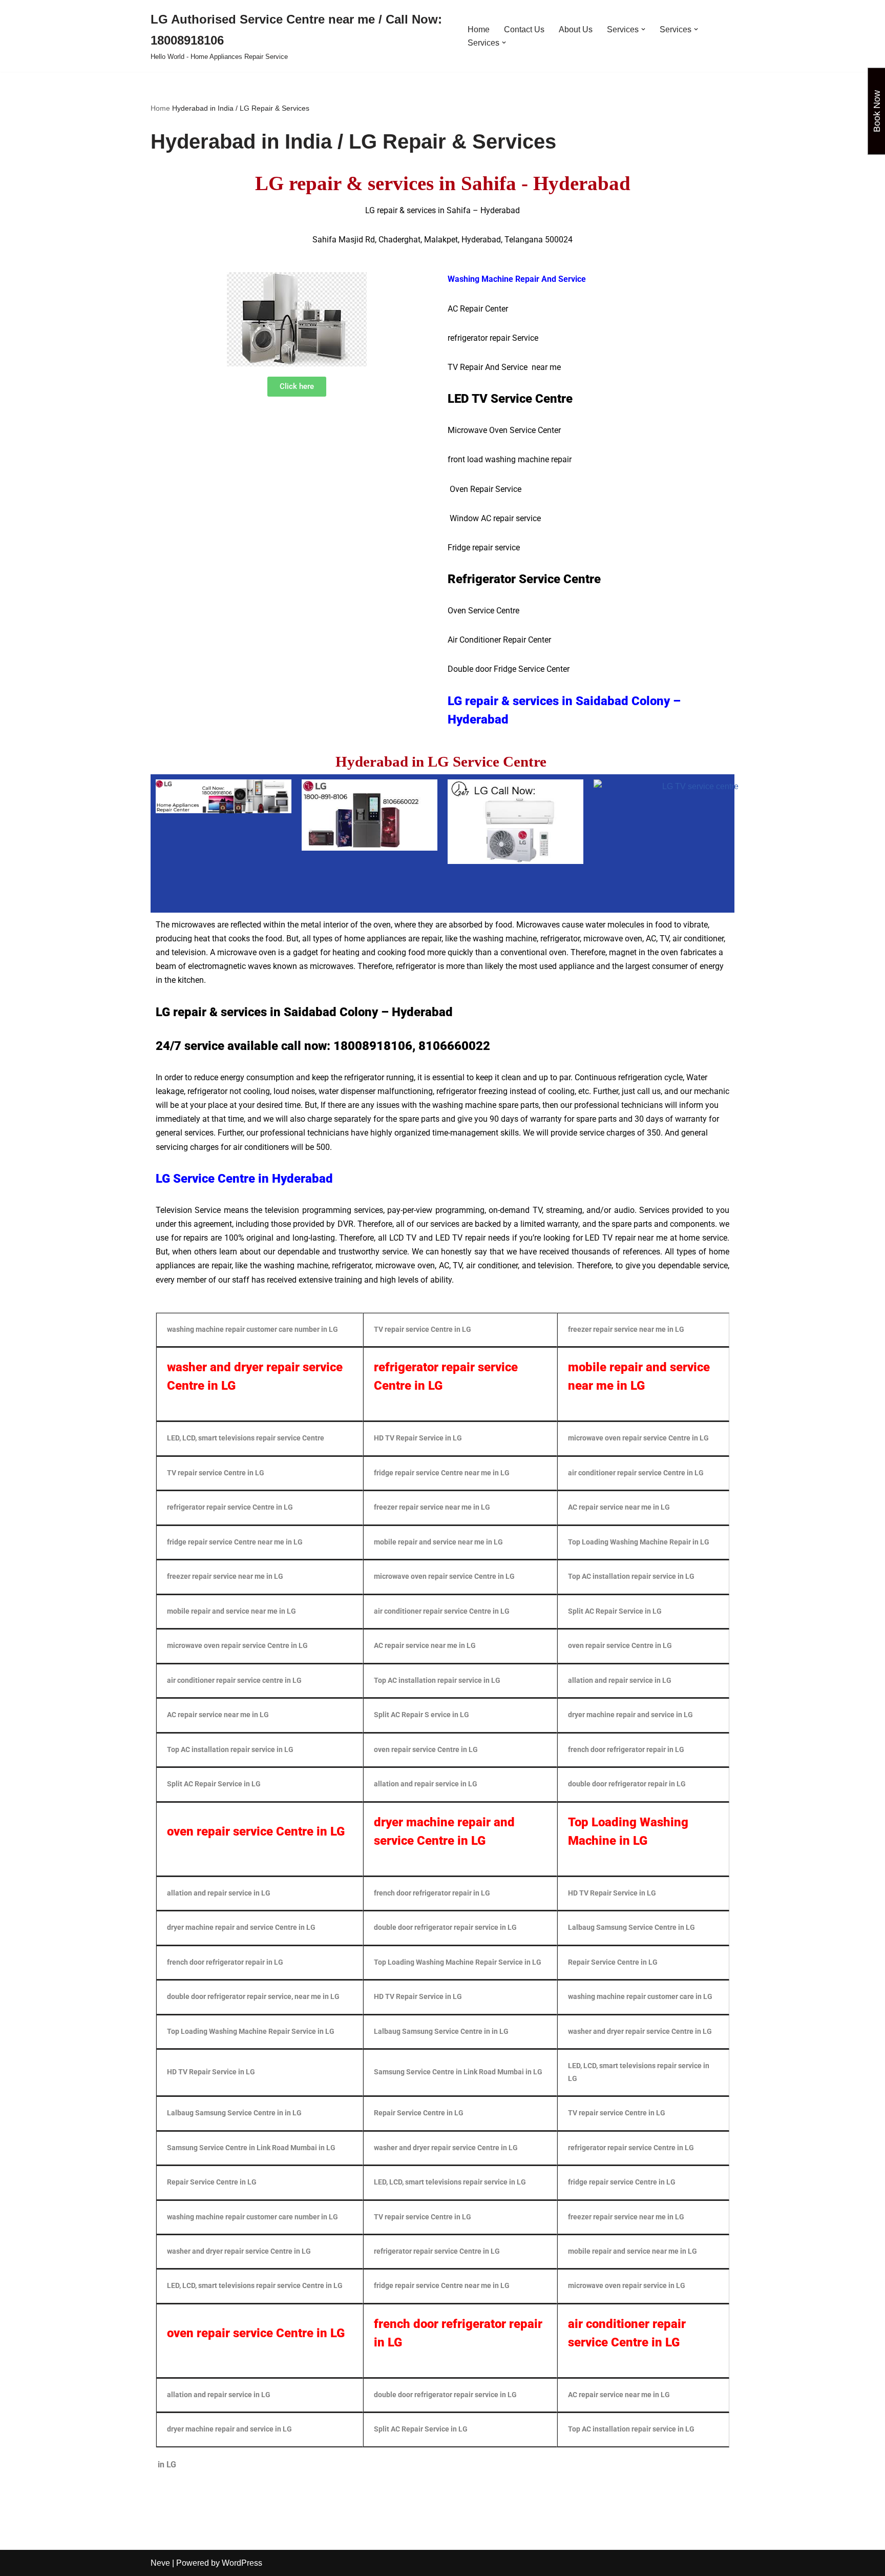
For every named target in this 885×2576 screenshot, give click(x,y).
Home (479, 29)
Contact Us (524, 29)
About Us (576, 29)
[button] (643, 29)
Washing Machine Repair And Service (517, 279)
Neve (160, 2563)
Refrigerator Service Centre (524, 579)
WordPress (242, 2563)
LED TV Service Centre (512, 399)
